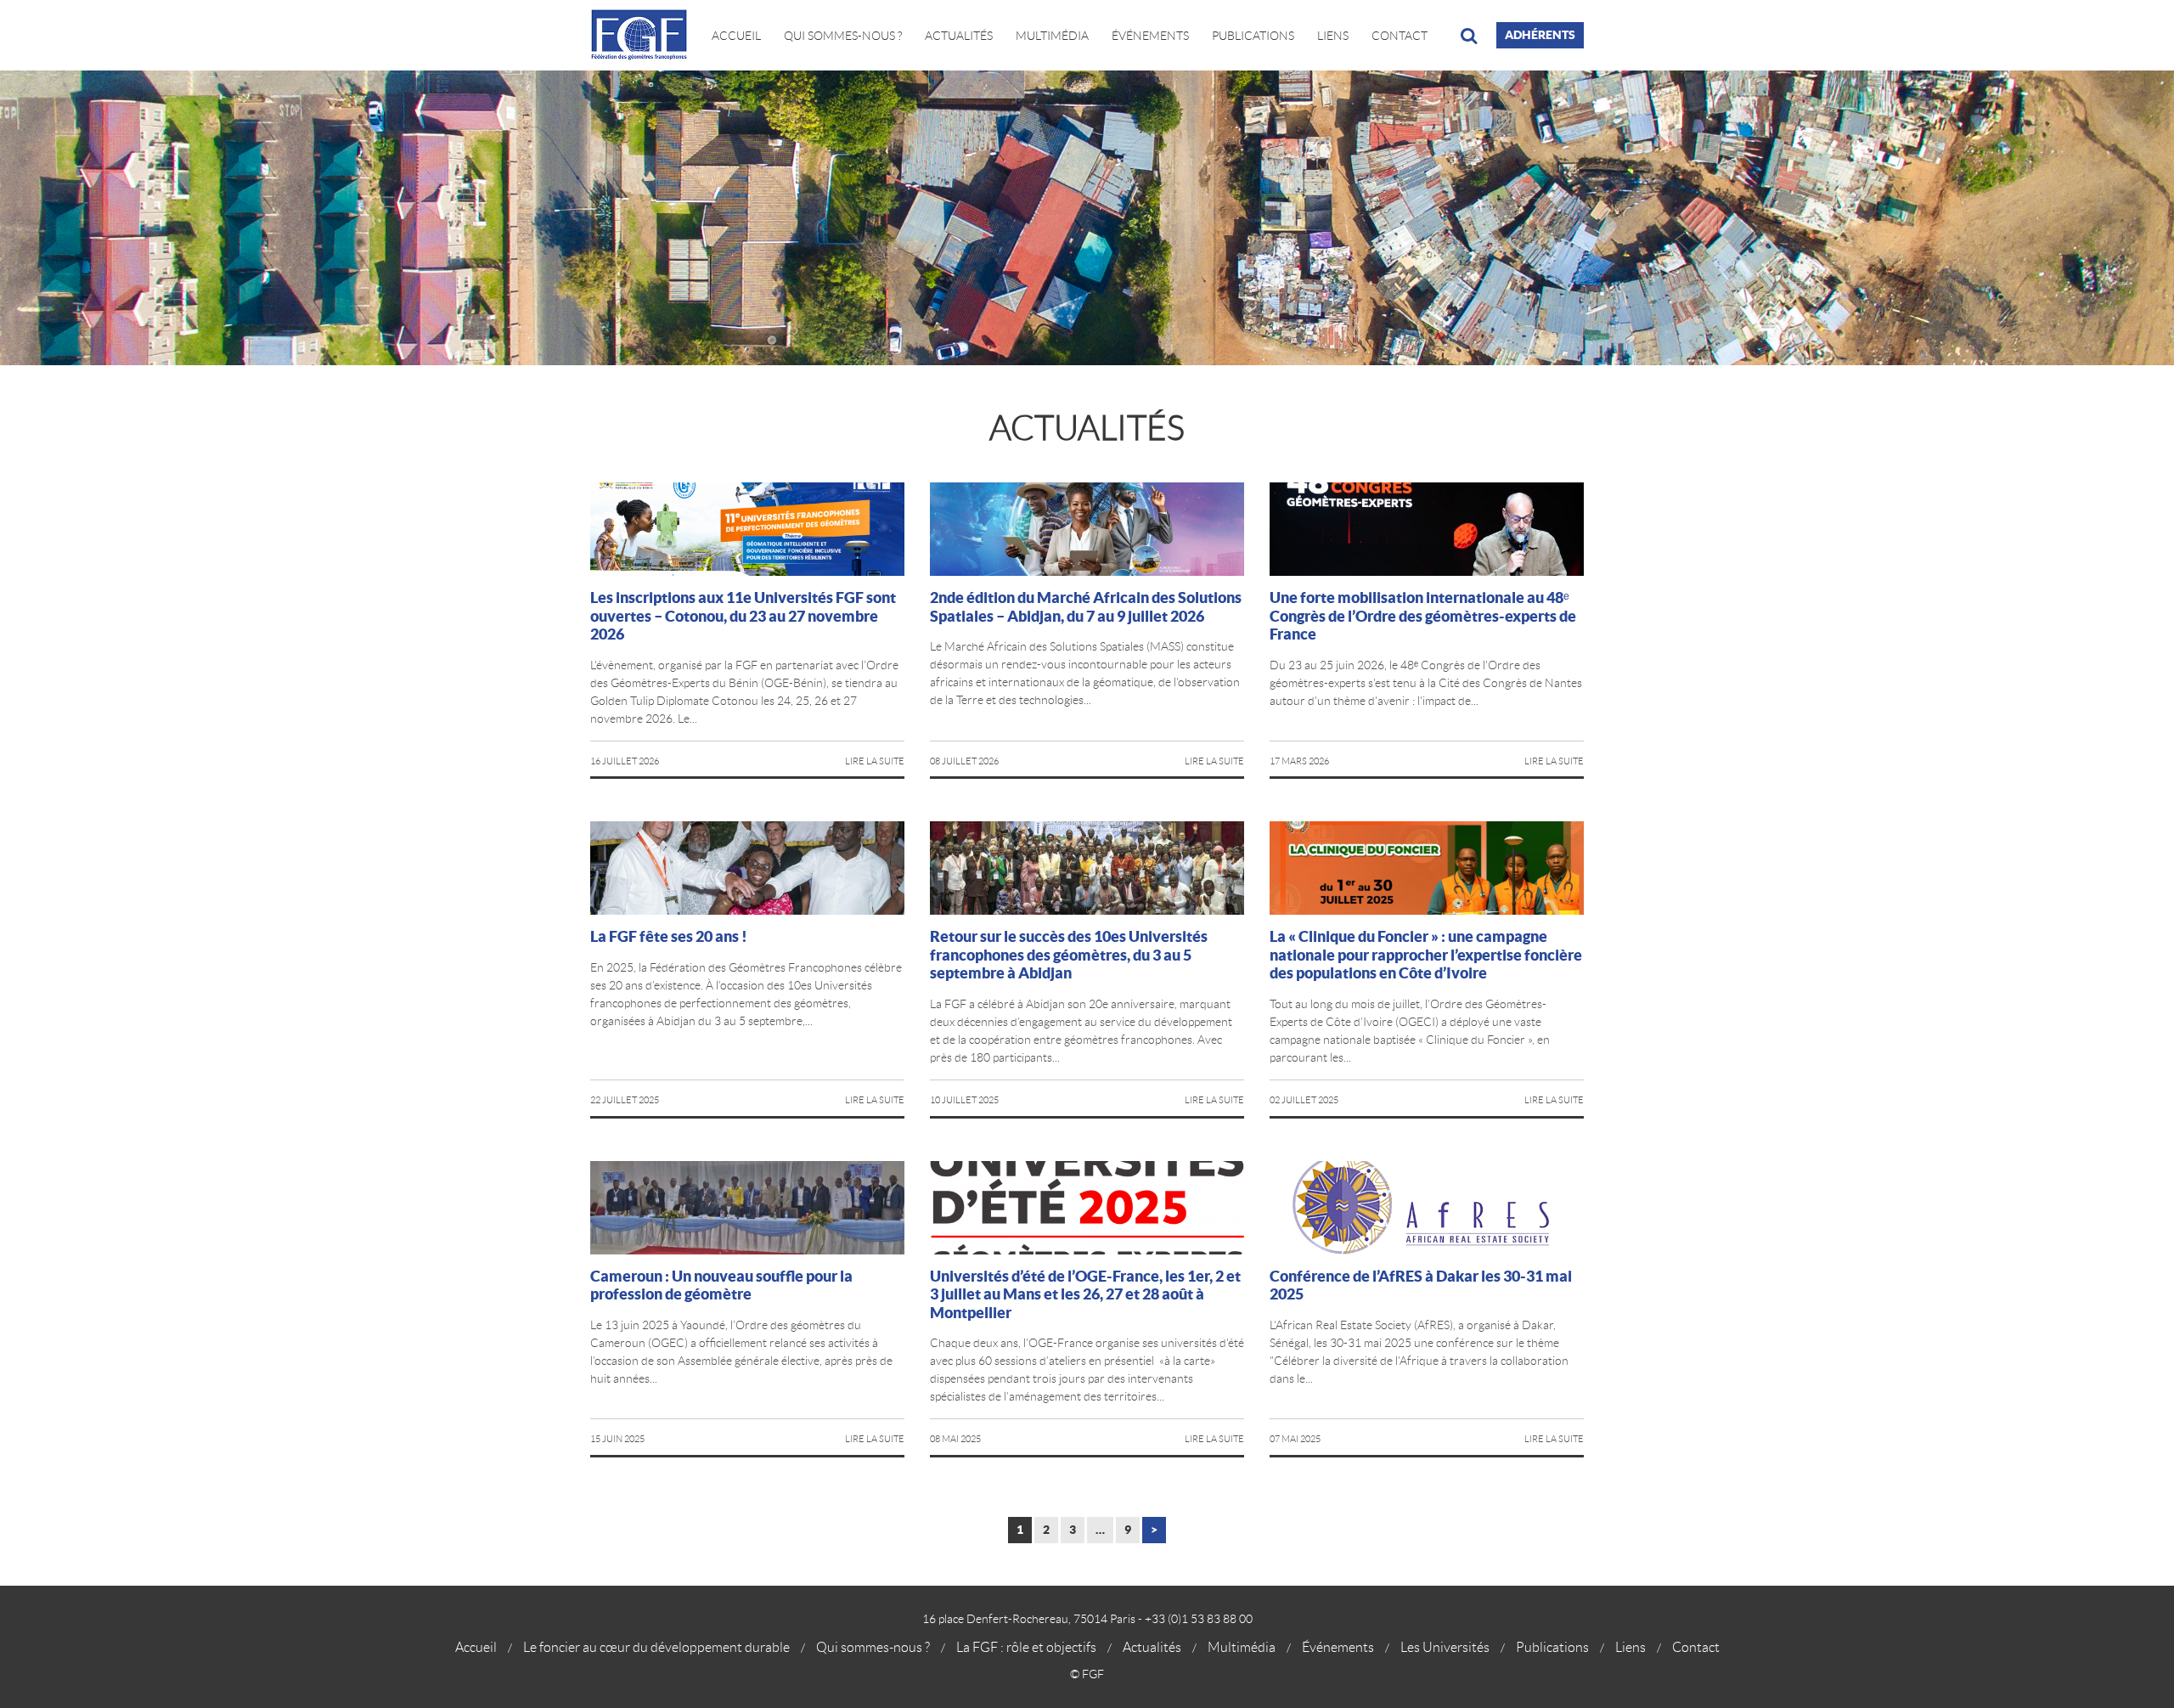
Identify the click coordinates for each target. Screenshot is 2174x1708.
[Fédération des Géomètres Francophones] (645, 35)
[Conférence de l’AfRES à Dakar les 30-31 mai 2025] (1427, 1208)
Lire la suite (875, 761)
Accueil (736, 36)
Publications (1253, 36)
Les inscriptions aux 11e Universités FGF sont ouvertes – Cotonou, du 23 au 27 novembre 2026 (743, 616)
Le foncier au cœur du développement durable (656, 1647)
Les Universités (1445, 1647)
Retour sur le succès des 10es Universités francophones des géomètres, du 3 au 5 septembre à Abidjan (1069, 955)
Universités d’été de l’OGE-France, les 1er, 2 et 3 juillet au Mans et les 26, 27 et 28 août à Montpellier (1085, 1294)
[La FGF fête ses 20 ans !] (747, 868)
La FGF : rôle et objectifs (1026, 1647)
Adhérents (1540, 35)
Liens (1333, 36)
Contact (1400, 36)
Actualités (959, 36)
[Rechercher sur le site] (1469, 36)
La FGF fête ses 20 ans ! (669, 936)
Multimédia (1052, 36)
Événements (1150, 36)
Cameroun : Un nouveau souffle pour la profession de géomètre (721, 1285)
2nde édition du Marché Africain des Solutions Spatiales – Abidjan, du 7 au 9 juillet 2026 (1086, 607)
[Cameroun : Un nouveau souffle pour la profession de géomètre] (747, 1208)
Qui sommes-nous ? (873, 1647)
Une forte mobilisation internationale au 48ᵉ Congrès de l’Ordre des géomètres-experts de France (1423, 616)
